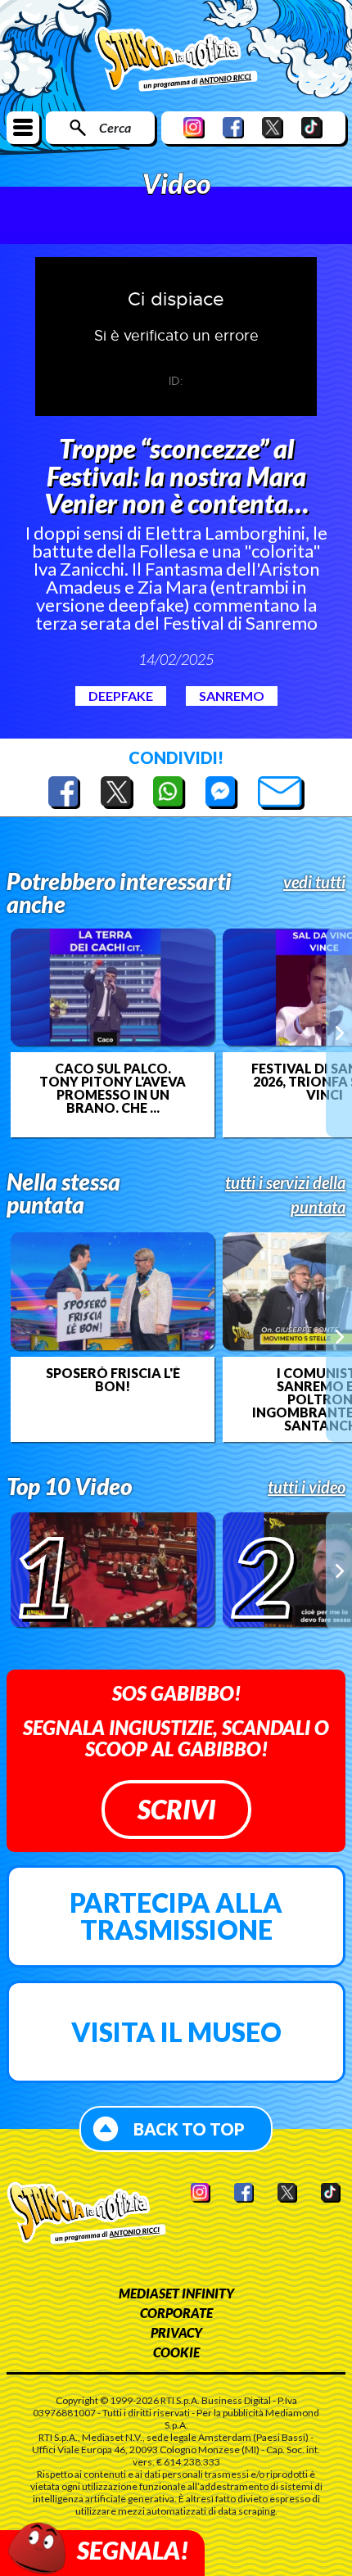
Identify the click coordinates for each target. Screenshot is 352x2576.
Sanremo (232, 696)
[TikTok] (312, 127)
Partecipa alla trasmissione (176, 1916)
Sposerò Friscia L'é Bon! (113, 1380)
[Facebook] (233, 127)
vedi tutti (314, 882)
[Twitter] (273, 127)
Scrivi (176, 1809)
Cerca (115, 127)
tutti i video (307, 1487)
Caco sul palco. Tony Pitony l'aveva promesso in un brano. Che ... (113, 1088)
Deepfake (121, 696)
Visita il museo (176, 2032)
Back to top (189, 2129)
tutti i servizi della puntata (285, 1195)
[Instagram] (194, 127)
